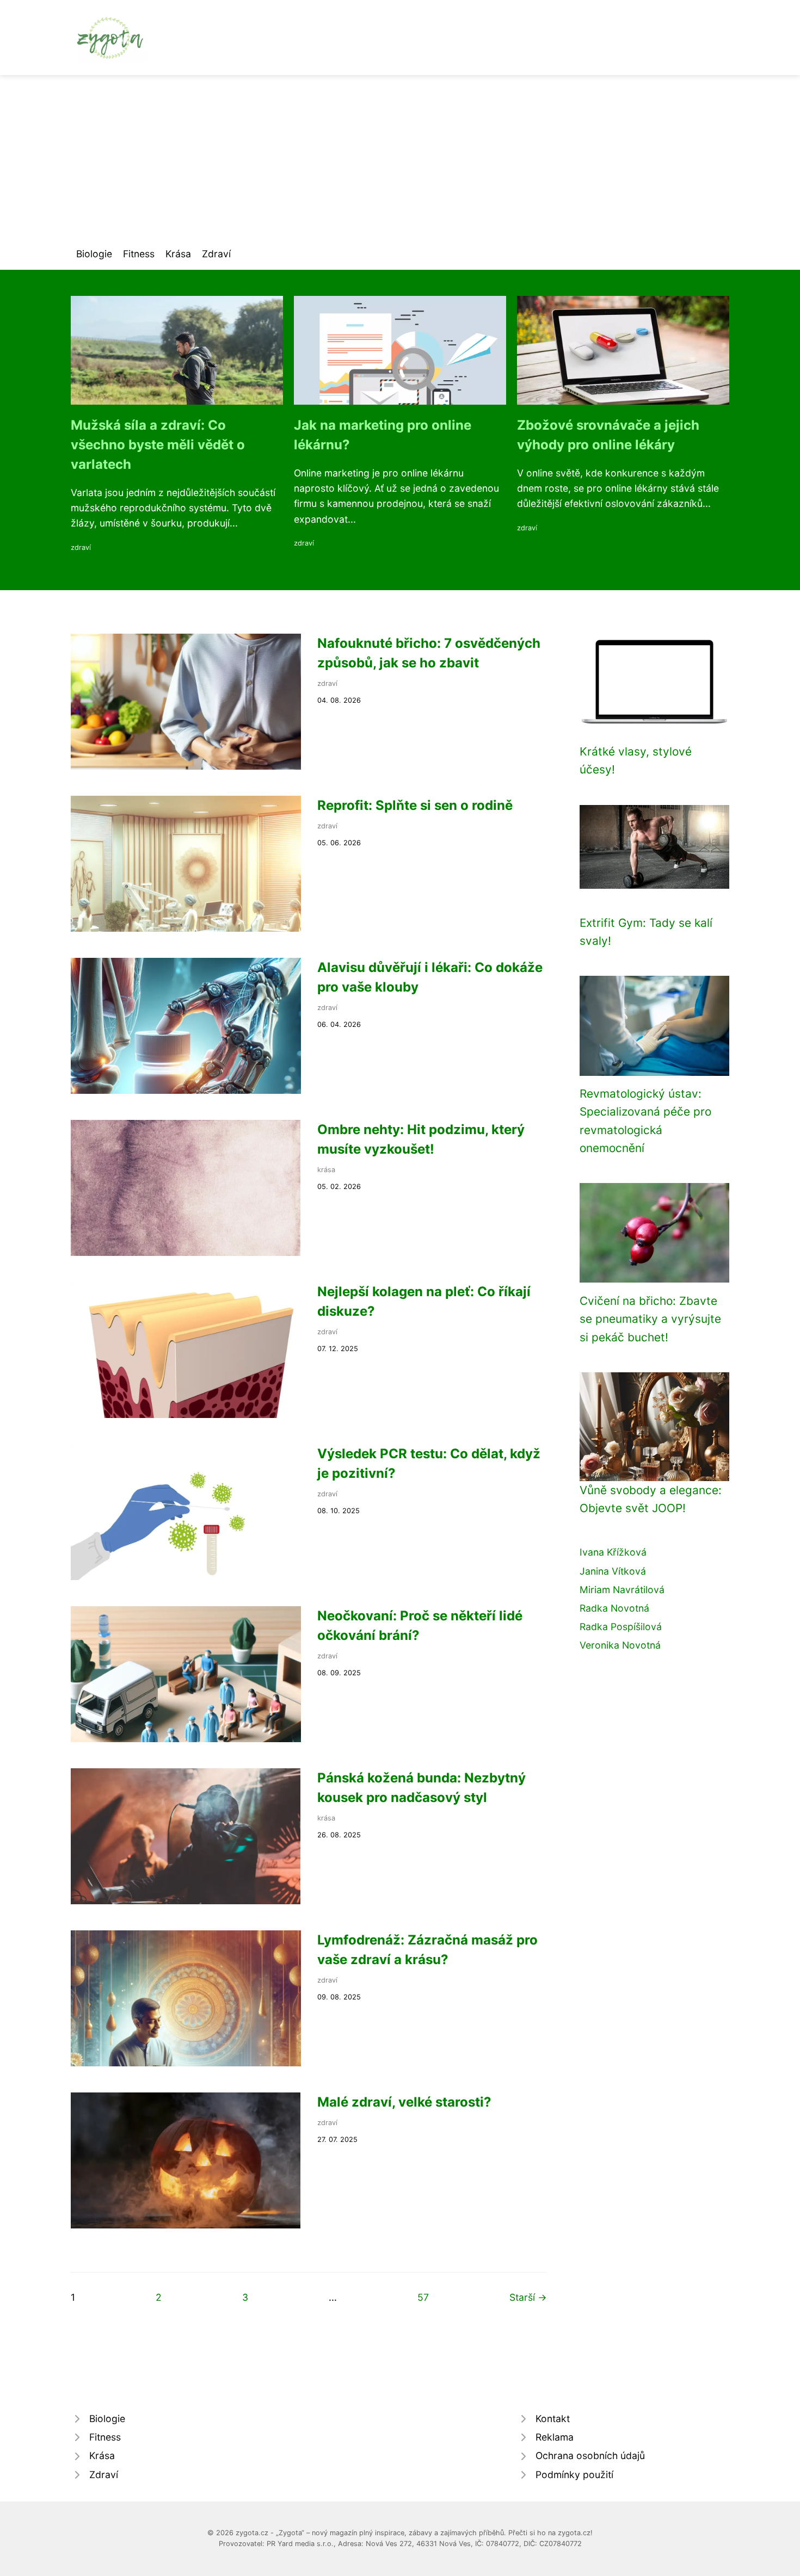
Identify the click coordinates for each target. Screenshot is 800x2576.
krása (326, 1170)
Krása (178, 254)
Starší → (528, 2297)
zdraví (81, 547)
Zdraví (216, 254)
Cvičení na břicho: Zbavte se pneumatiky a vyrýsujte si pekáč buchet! (650, 1319)
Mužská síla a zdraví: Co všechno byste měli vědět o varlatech (158, 445)
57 (423, 2297)
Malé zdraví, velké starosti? (404, 2102)
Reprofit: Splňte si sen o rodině (415, 805)
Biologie (94, 254)
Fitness (139, 254)
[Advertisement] (400, 157)
